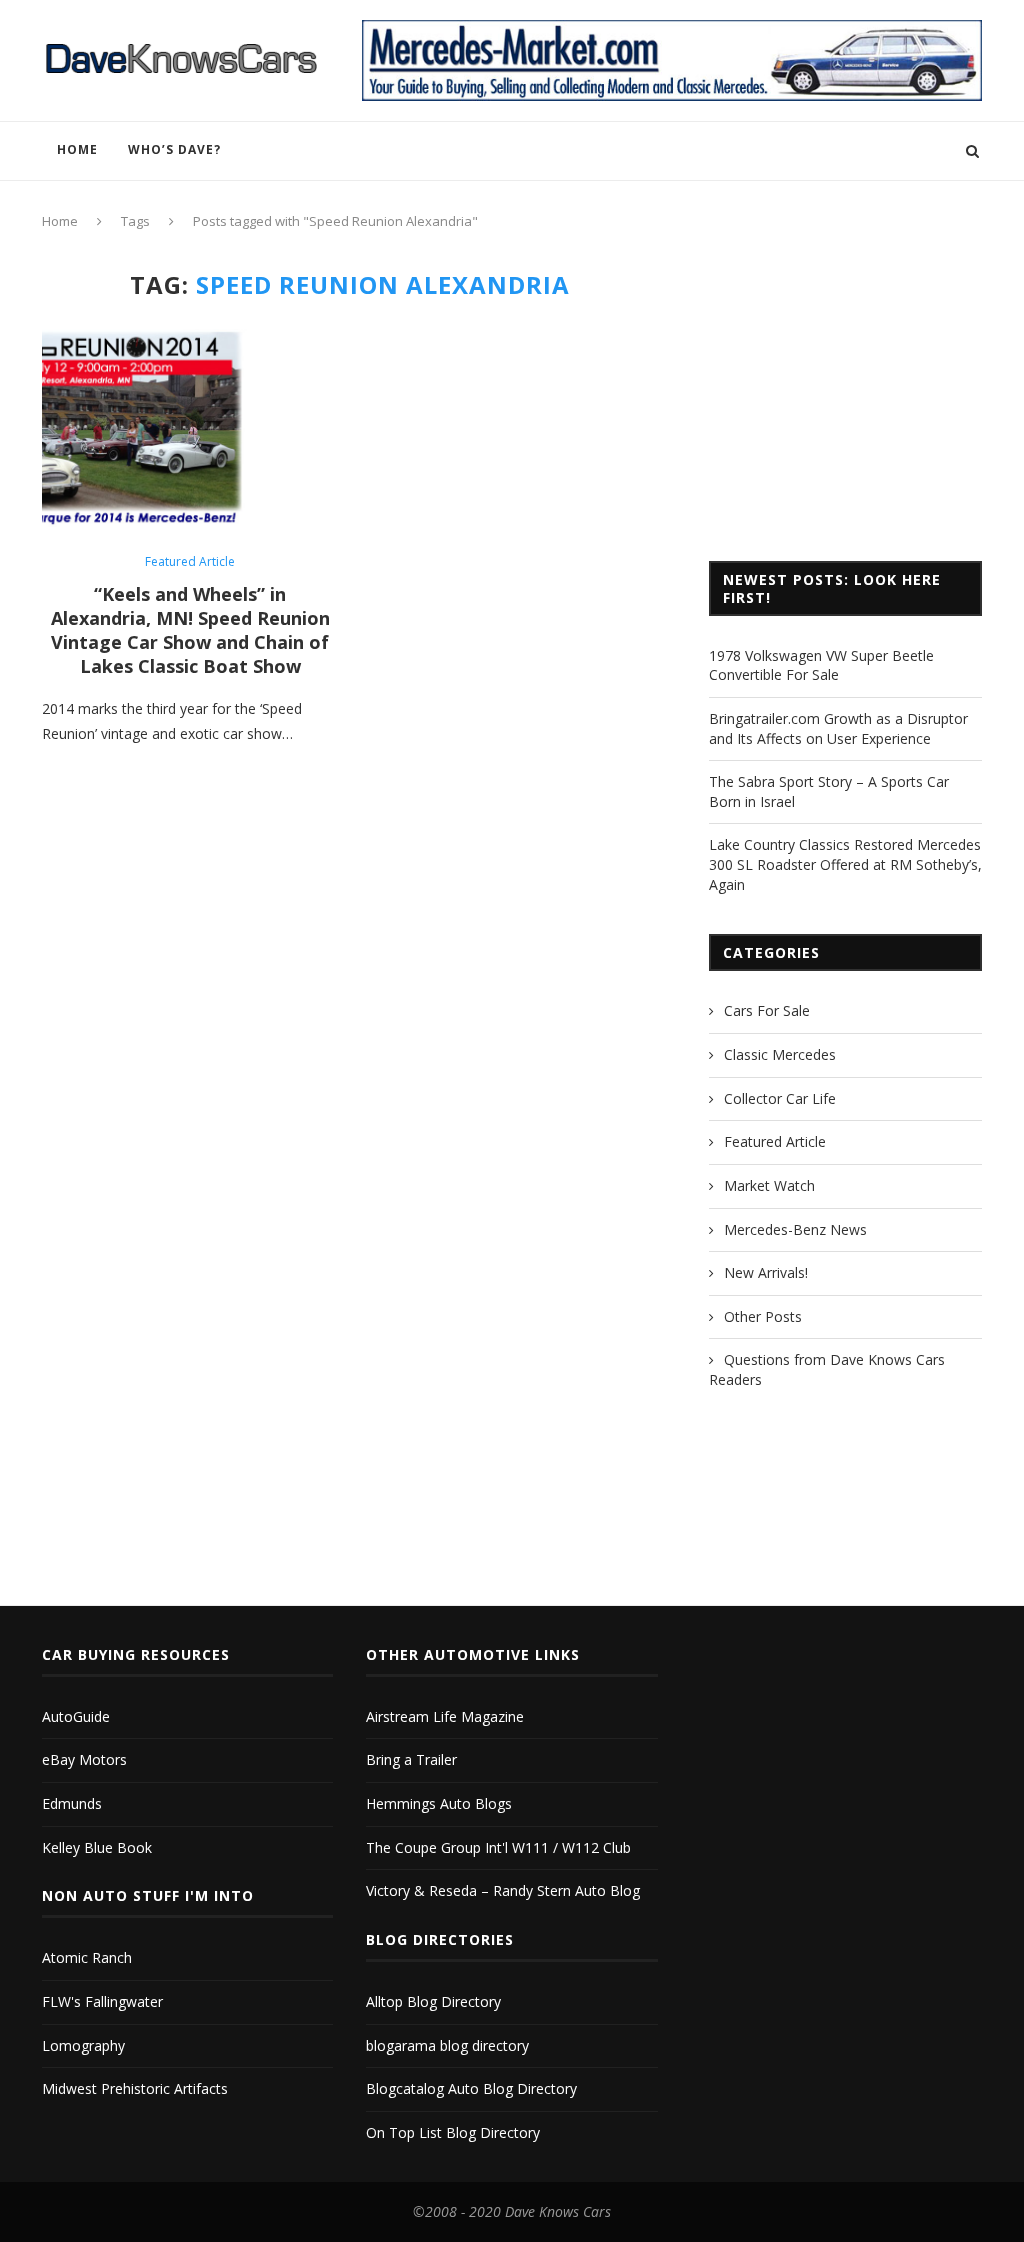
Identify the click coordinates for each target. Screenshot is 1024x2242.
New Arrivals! (766, 1272)
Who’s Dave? (174, 149)
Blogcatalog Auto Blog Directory (471, 2088)
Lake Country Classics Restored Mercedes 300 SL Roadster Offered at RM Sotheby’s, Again (845, 864)
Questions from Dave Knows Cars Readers (827, 1369)
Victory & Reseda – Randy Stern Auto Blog (503, 1890)
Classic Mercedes (780, 1054)
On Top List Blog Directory (453, 2132)
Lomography (83, 2045)
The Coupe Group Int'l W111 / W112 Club (498, 1847)
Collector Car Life (780, 1098)
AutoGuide (76, 1716)
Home (77, 149)
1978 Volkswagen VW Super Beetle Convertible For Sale (821, 665)
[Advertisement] (845, 396)
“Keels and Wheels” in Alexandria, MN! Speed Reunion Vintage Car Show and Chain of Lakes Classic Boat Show (190, 630)
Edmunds (72, 1803)
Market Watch (769, 1185)
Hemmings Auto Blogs (439, 1803)
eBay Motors (84, 1759)
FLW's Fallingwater (102, 2001)
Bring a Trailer (411, 1759)
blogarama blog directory (447, 2045)
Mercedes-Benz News (795, 1229)
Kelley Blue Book (97, 1847)
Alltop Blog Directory (433, 2001)
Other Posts (763, 1316)
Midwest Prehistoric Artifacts (135, 2088)
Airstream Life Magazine (445, 1716)
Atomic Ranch (87, 1957)
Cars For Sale (767, 1010)
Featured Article (190, 562)
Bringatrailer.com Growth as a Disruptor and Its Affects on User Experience (838, 728)
